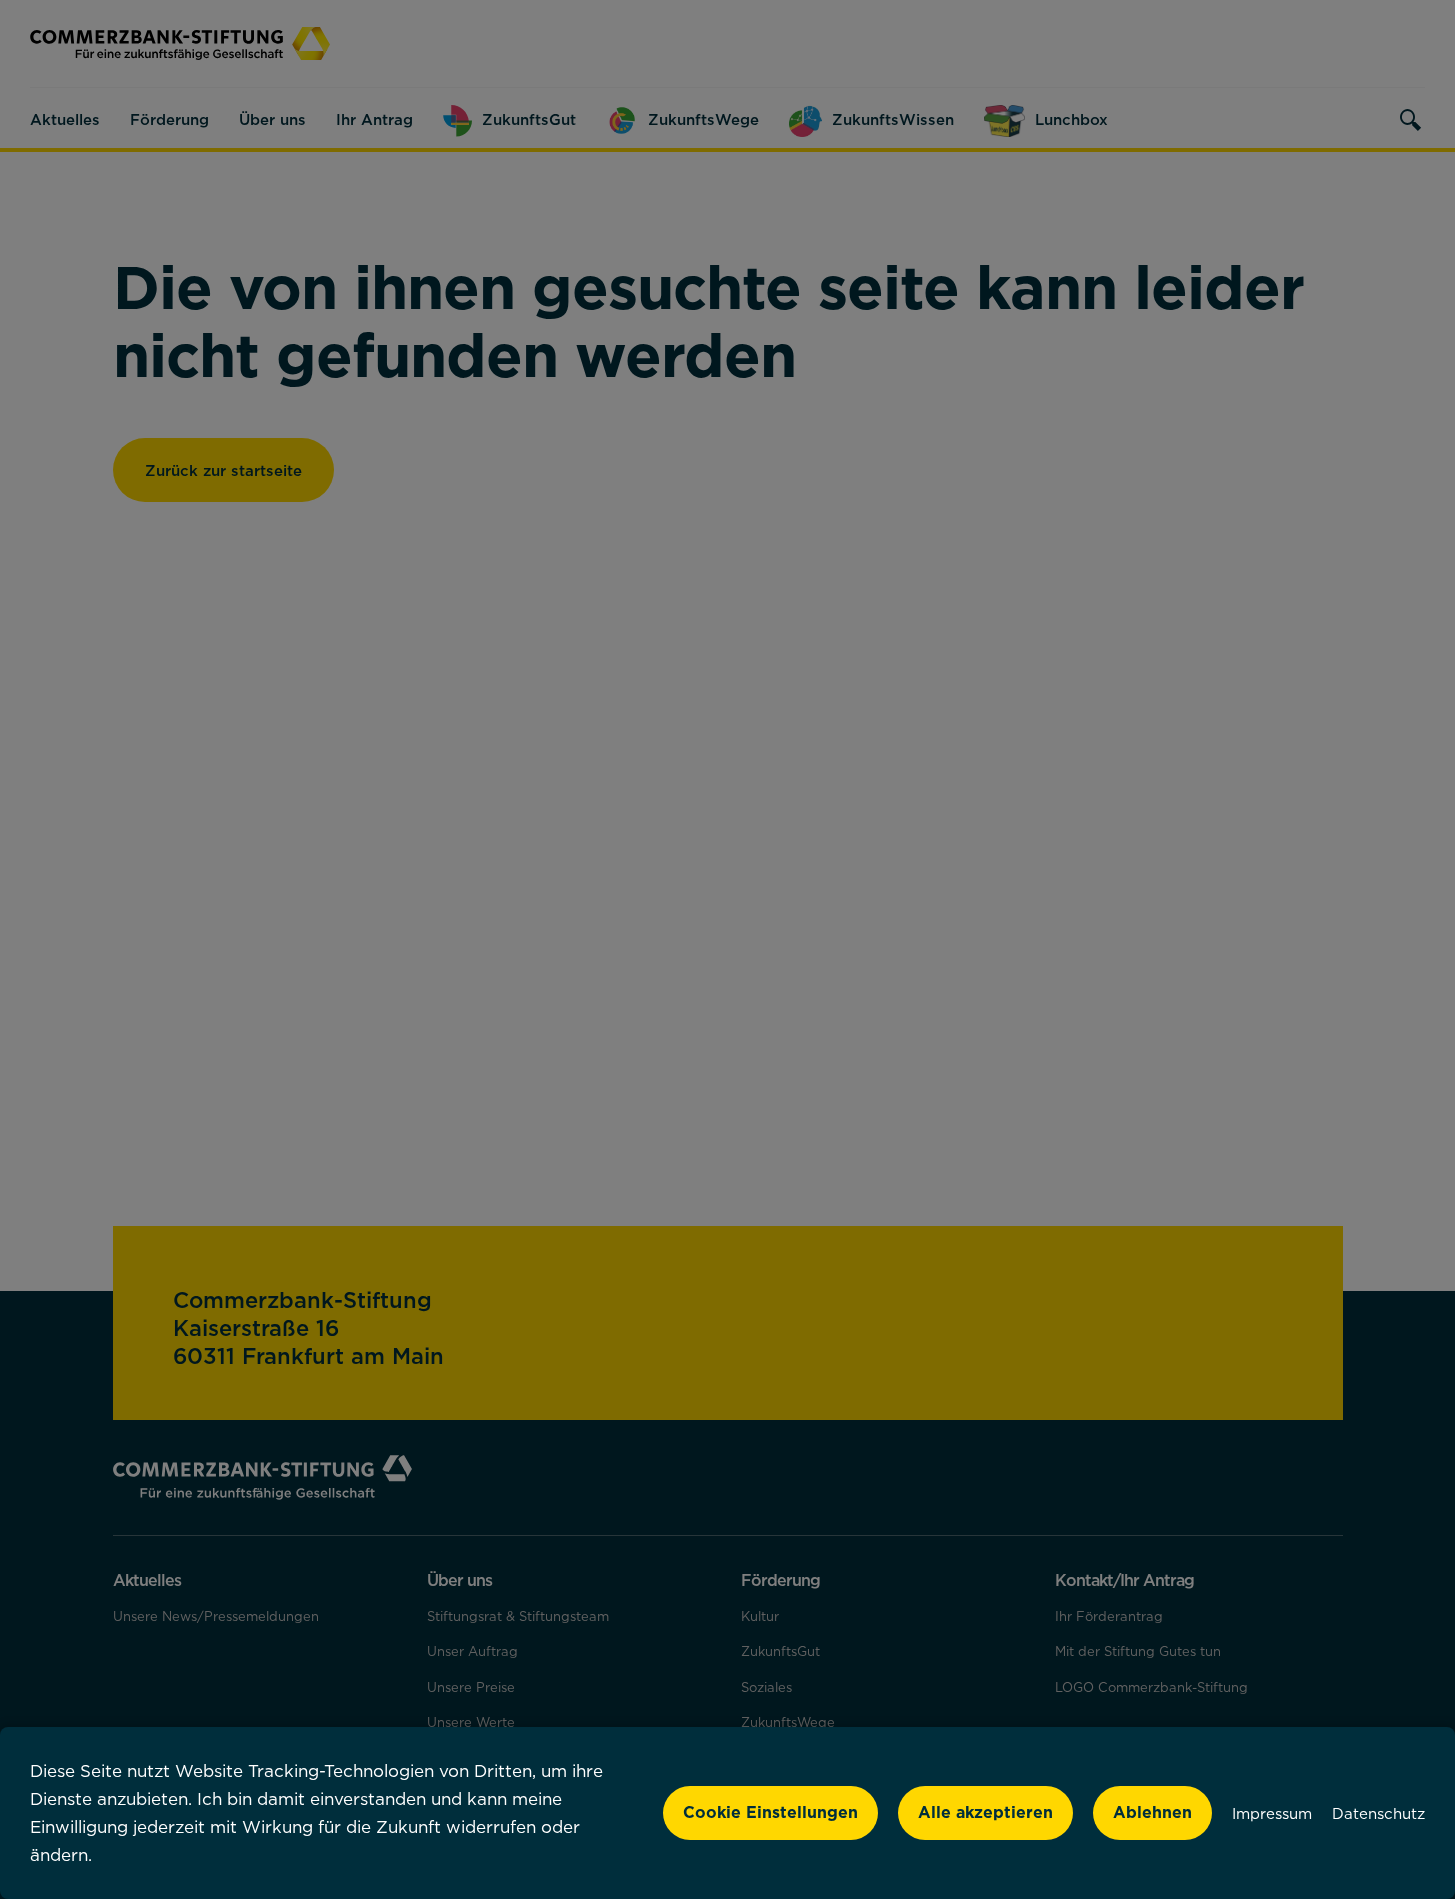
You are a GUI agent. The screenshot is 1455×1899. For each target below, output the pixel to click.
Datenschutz (1378, 1813)
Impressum (1272, 1813)
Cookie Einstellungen (770, 1812)
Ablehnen (1152, 1812)
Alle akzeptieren (985, 1812)
